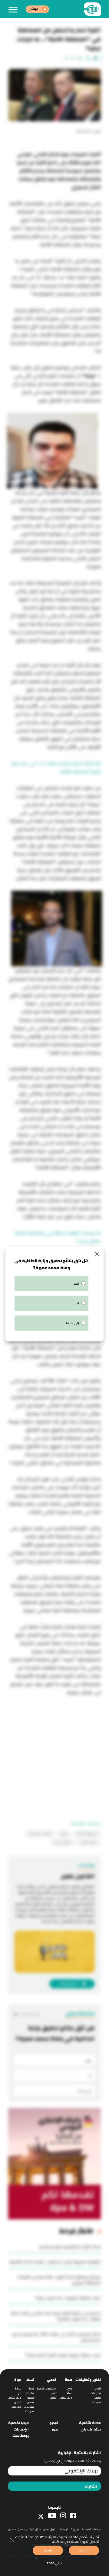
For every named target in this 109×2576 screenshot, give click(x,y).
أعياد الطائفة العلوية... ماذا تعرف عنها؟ (68, 2298)
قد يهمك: (90, 1233)
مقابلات (29, 2407)
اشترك (91, 2487)
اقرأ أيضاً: (92, 764)
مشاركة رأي (91, 2429)
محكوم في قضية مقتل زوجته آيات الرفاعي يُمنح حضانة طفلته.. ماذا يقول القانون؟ (56, 2316)
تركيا (64, 1834)
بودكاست (21, 2436)
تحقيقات (96, 2393)
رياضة (18, 2389)
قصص (97, 2398)
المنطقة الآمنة (87, 1834)
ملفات (30, 2393)
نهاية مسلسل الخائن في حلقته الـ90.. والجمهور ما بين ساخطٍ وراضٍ (56, 2337)
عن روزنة (75, 2529)
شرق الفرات (89, 1842)
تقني (54, 2393)
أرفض (48, 2550)
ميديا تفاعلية (18, 2423)
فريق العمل (49, 2529)
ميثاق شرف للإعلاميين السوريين (25, 2529)
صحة (69, 2380)
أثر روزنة (64, 2529)
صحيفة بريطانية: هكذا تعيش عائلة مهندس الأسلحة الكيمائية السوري (59, 2280)
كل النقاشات (30, 2014)
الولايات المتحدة (40, 1834)
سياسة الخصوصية (91, 2529)
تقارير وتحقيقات (88, 2380)
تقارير (98, 2389)
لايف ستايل (66, 2398)
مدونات (96, 2402)
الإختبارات (21, 2429)
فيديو (31, 2398)
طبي (70, 2389)
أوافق (84, 2550)
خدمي (52, 2380)
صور (55, 2429)
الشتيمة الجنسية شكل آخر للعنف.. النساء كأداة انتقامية (55, 2262)
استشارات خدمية (47, 2389)
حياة (18, 2380)
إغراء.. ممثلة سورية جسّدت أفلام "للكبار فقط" (63, 2355)
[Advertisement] (54, 1754)
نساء (70, 2393)
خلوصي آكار (63, 1842)
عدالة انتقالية (90, 2423)
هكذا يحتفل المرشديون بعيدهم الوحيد (70, 2247)
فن (19, 2393)
